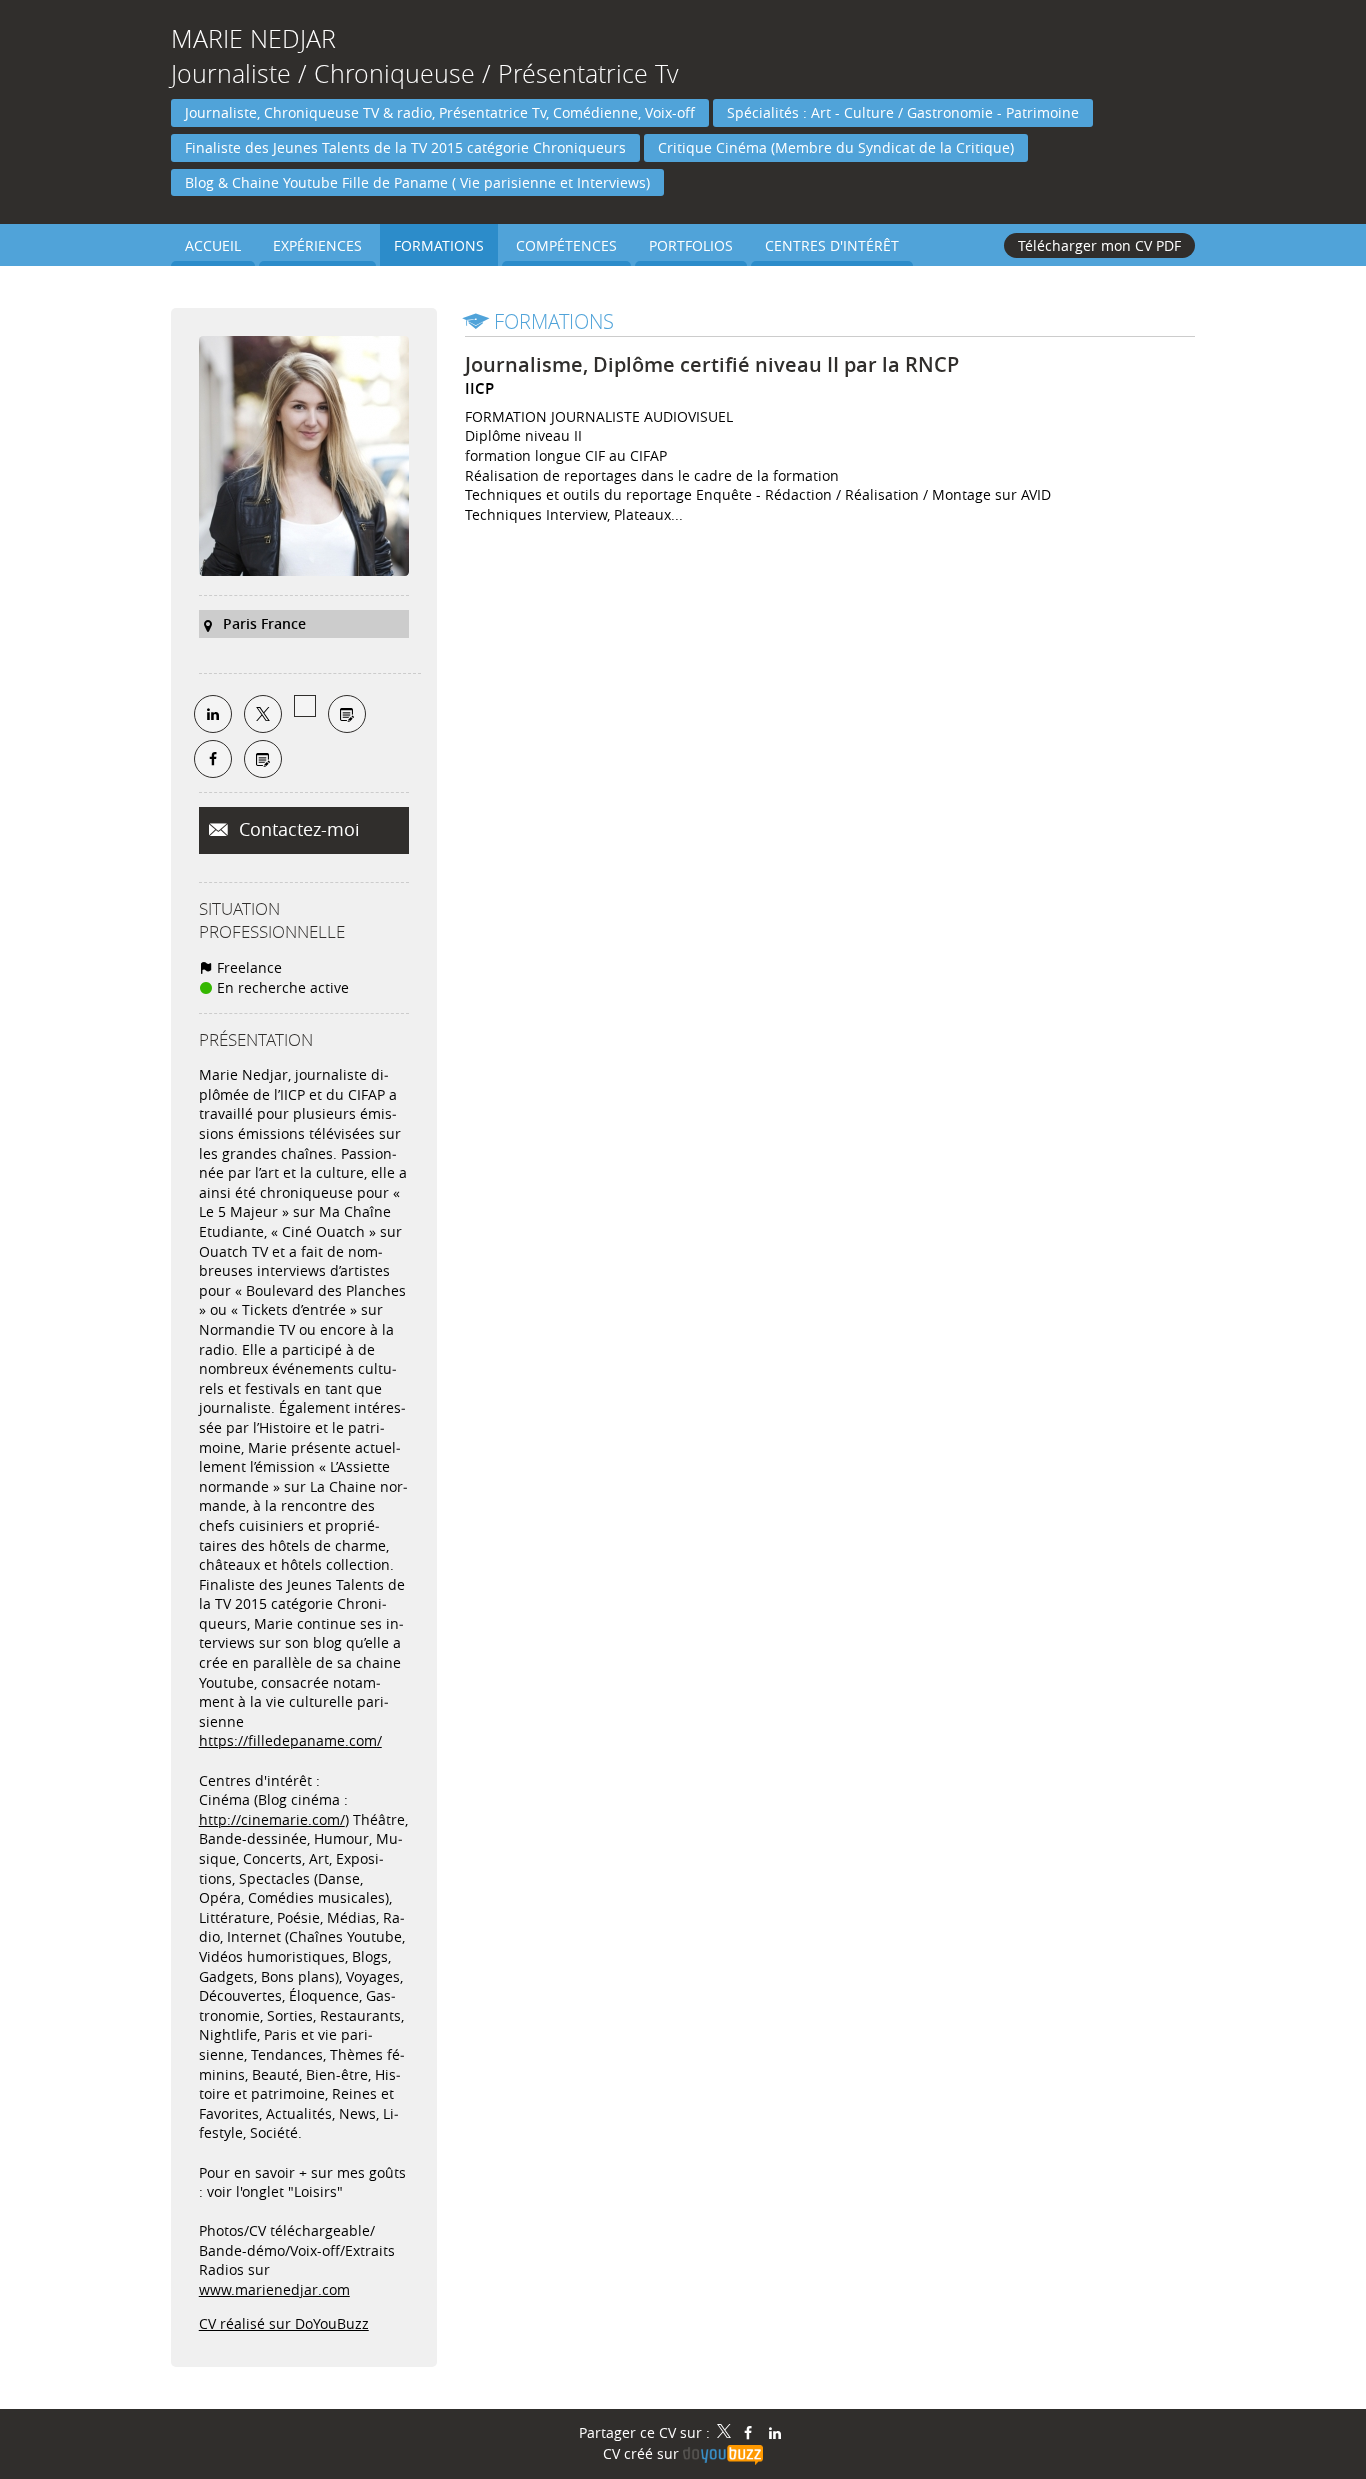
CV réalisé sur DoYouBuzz (284, 2323)
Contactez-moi (297, 829)
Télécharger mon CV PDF (1099, 245)
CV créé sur (643, 2453)
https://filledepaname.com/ (290, 1740)
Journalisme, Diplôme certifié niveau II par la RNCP (712, 364)
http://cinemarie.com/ (272, 1819)
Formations (554, 321)
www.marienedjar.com (274, 2289)
